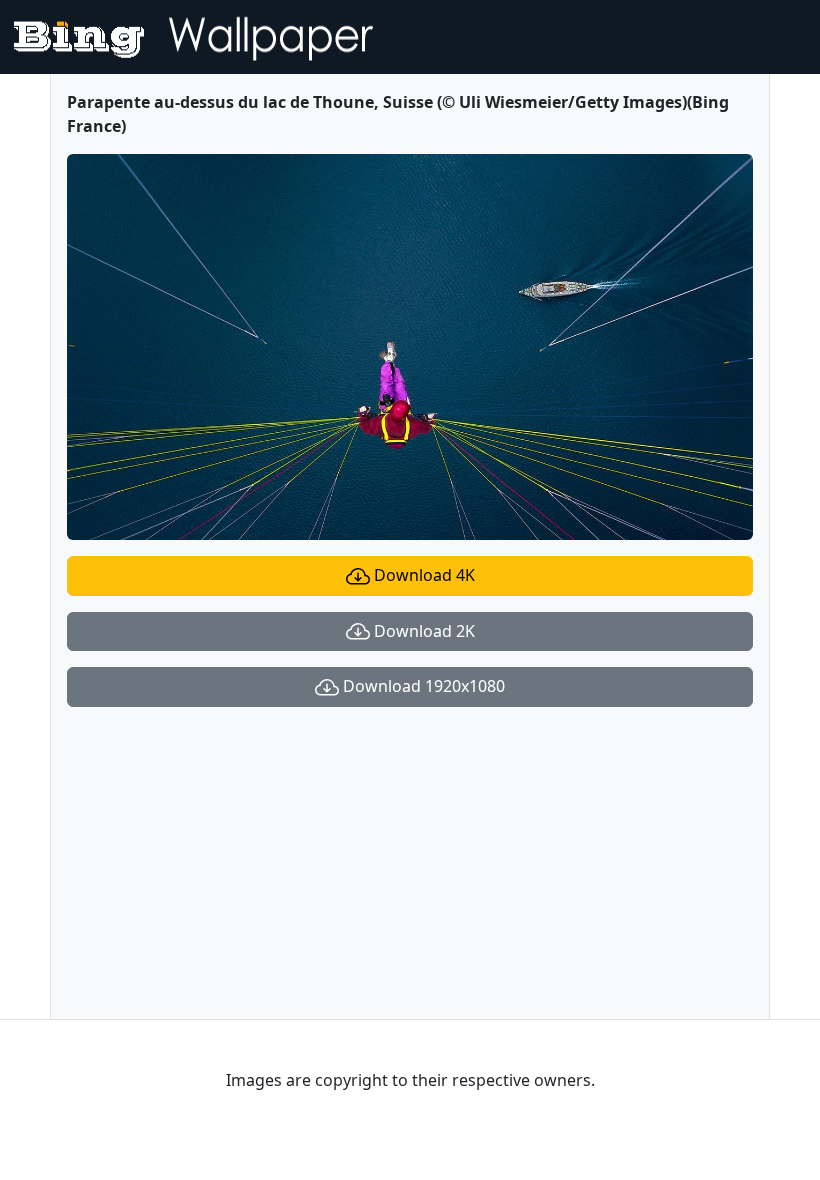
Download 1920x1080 (422, 686)
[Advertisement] (410, 863)
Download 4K (422, 575)
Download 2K (422, 631)
